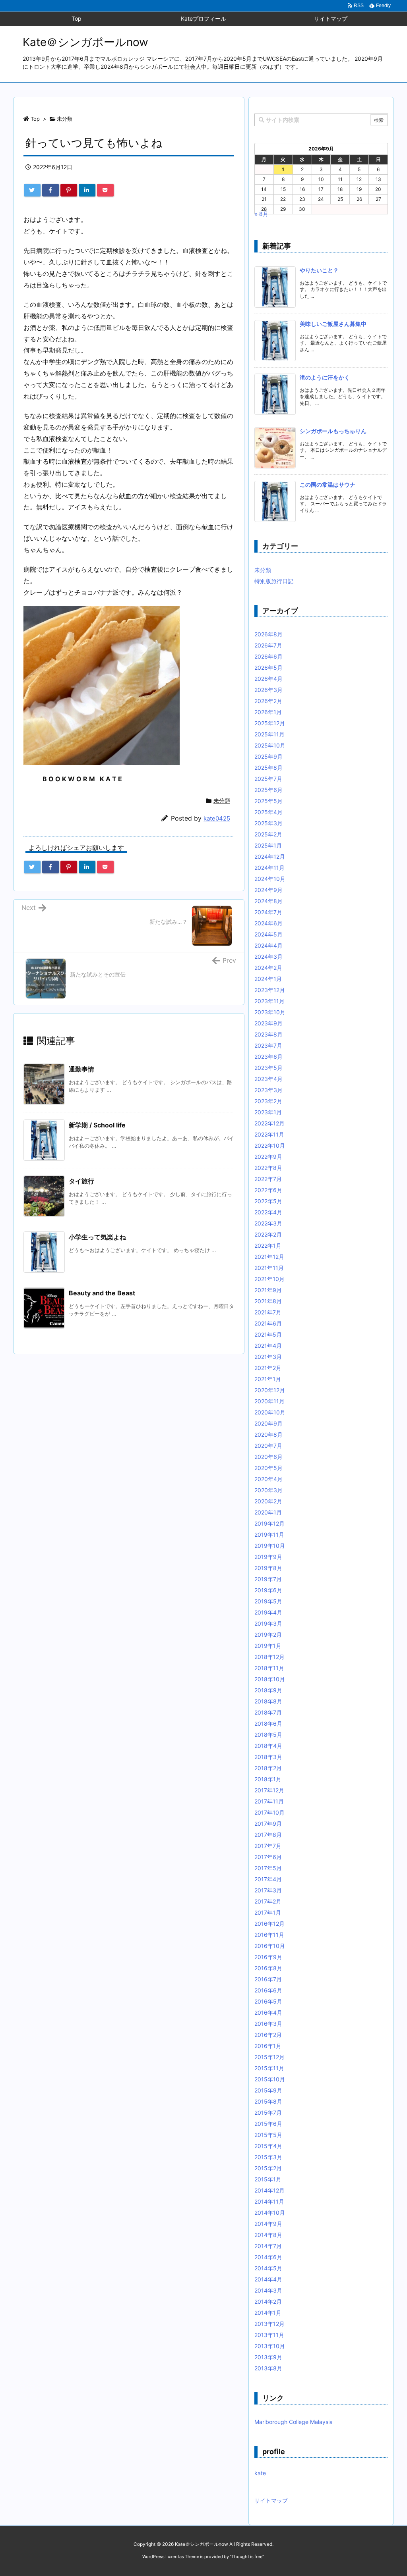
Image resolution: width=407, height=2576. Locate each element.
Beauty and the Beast (102, 1293)
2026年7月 (268, 645)
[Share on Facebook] (50, 190)
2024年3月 (268, 957)
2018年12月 (269, 1657)
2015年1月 (268, 2179)
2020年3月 (268, 1490)
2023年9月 (268, 1023)
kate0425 (217, 818)
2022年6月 (268, 1190)
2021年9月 (268, 1290)
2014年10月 (270, 2213)
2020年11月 (269, 1401)
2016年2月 (268, 2035)
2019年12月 (269, 1523)
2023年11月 (269, 1001)
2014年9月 (268, 2224)
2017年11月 (269, 1801)
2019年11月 (269, 1535)
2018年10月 (270, 1679)
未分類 (65, 119)
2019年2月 (268, 1635)
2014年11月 (269, 2201)
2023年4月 (268, 1079)
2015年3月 (268, 2157)
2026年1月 (268, 712)
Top (35, 119)
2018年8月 (268, 1701)
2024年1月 (268, 979)
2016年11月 (269, 1935)
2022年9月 (268, 1157)
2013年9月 (268, 2357)
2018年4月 (268, 1746)
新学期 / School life (97, 1125)
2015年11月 (269, 2068)
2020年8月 (268, 1434)
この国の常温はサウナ (328, 485)
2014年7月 (268, 2246)
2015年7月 (268, 2113)
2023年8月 (268, 1034)
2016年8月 (268, 1968)
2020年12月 (270, 1390)
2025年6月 (268, 790)
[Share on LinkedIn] (87, 190)
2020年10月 (270, 1412)
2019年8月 (268, 1568)
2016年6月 (268, 1990)
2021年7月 (268, 1312)
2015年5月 (268, 2135)
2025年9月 (268, 756)
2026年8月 (268, 634)
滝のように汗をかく (325, 377)
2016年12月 (269, 1924)
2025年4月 (268, 812)
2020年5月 (268, 1468)
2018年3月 (268, 1757)
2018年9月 (268, 1690)
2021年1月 (268, 1379)
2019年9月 (268, 1557)
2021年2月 (268, 1368)
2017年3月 (268, 1890)
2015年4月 (268, 2146)
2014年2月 (268, 2301)
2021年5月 (268, 1334)
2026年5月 (268, 668)
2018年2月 (268, 1768)
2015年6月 (268, 2124)
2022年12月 (269, 1123)
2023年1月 (268, 1112)
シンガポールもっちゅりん (333, 431)
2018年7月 (268, 1712)
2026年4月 (268, 679)
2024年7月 (268, 912)
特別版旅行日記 (274, 581)
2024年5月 (268, 934)
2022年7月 (268, 1179)
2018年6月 (268, 1723)
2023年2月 (268, 1101)
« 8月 (261, 214)
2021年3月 (268, 1357)
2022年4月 (268, 1212)
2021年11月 (269, 1268)
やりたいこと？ (319, 270)
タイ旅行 (81, 1181)
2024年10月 (270, 879)
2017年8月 (268, 1835)
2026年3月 (268, 690)
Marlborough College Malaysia (294, 2422)
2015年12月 (269, 2057)
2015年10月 (270, 2079)
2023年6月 (268, 1057)
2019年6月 (268, 1590)
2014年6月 (268, 2257)
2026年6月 (268, 656)
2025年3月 (268, 823)
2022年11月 (269, 1134)
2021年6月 (268, 1323)
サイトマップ (271, 2500)
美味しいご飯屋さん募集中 (333, 324)
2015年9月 (268, 2090)
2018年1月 (268, 1779)
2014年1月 (268, 2313)
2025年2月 (268, 834)
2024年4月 (268, 945)
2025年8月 (268, 768)
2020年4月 (268, 1479)
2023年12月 (270, 990)
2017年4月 (268, 1879)
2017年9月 (268, 1824)
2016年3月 (268, 2024)
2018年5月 (268, 1735)
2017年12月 (269, 1790)
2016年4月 (268, 2012)
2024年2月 (268, 968)
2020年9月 (268, 1423)
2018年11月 (269, 1668)
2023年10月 (270, 1012)
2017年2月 (268, 1901)
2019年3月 (268, 1623)
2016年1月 (268, 2046)
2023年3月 (268, 1090)
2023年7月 (268, 1045)
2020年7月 (268, 1446)
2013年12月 (269, 2324)
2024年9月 (268, 890)
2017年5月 (268, 1868)
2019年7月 (268, 1579)
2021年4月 (268, 1346)
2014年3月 (268, 2290)
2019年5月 (268, 1601)
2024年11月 (269, 868)
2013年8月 (268, 2368)
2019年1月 (268, 1646)
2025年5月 (268, 801)
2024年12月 (270, 856)
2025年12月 (270, 723)
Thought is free (247, 2557)
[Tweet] (32, 190)
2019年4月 (268, 1612)
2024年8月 (268, 901)
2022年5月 (268, 1201)
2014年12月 (269, 2190)
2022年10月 (270, 1145)
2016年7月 (268, 1979)
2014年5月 (268, 2268)
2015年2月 (268, 2168)
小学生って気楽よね (97, 1237)
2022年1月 (268, 1246)
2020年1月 (268, 1512)
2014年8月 (268, 2235)
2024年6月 (268, 923)
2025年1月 (268, 845)
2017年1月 (268, 1912)
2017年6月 (268, 1857)
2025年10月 (270, 745)
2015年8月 (268, 2101)
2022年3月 (268, 1223)
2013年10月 (270, 2346)
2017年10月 (269, 1812)
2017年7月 (268, 1846)
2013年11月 (269, 2335)
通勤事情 (81, 1069)
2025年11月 (269, 734)
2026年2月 (268, 701)
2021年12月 (269, 1257)
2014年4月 (268, 2279)
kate (260, 2473)
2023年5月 (268, 1068)
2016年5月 (268, 2001)
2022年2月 (268, 1234)
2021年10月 (269, 1279)
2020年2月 (268, 1501)
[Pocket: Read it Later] (105, 190)
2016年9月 (268, 1957)
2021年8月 (268, 1301)
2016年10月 (270, 1946)
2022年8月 (268, 1168)
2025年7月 (268, 779)
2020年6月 (268, 1457)
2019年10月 (270, 1546)
